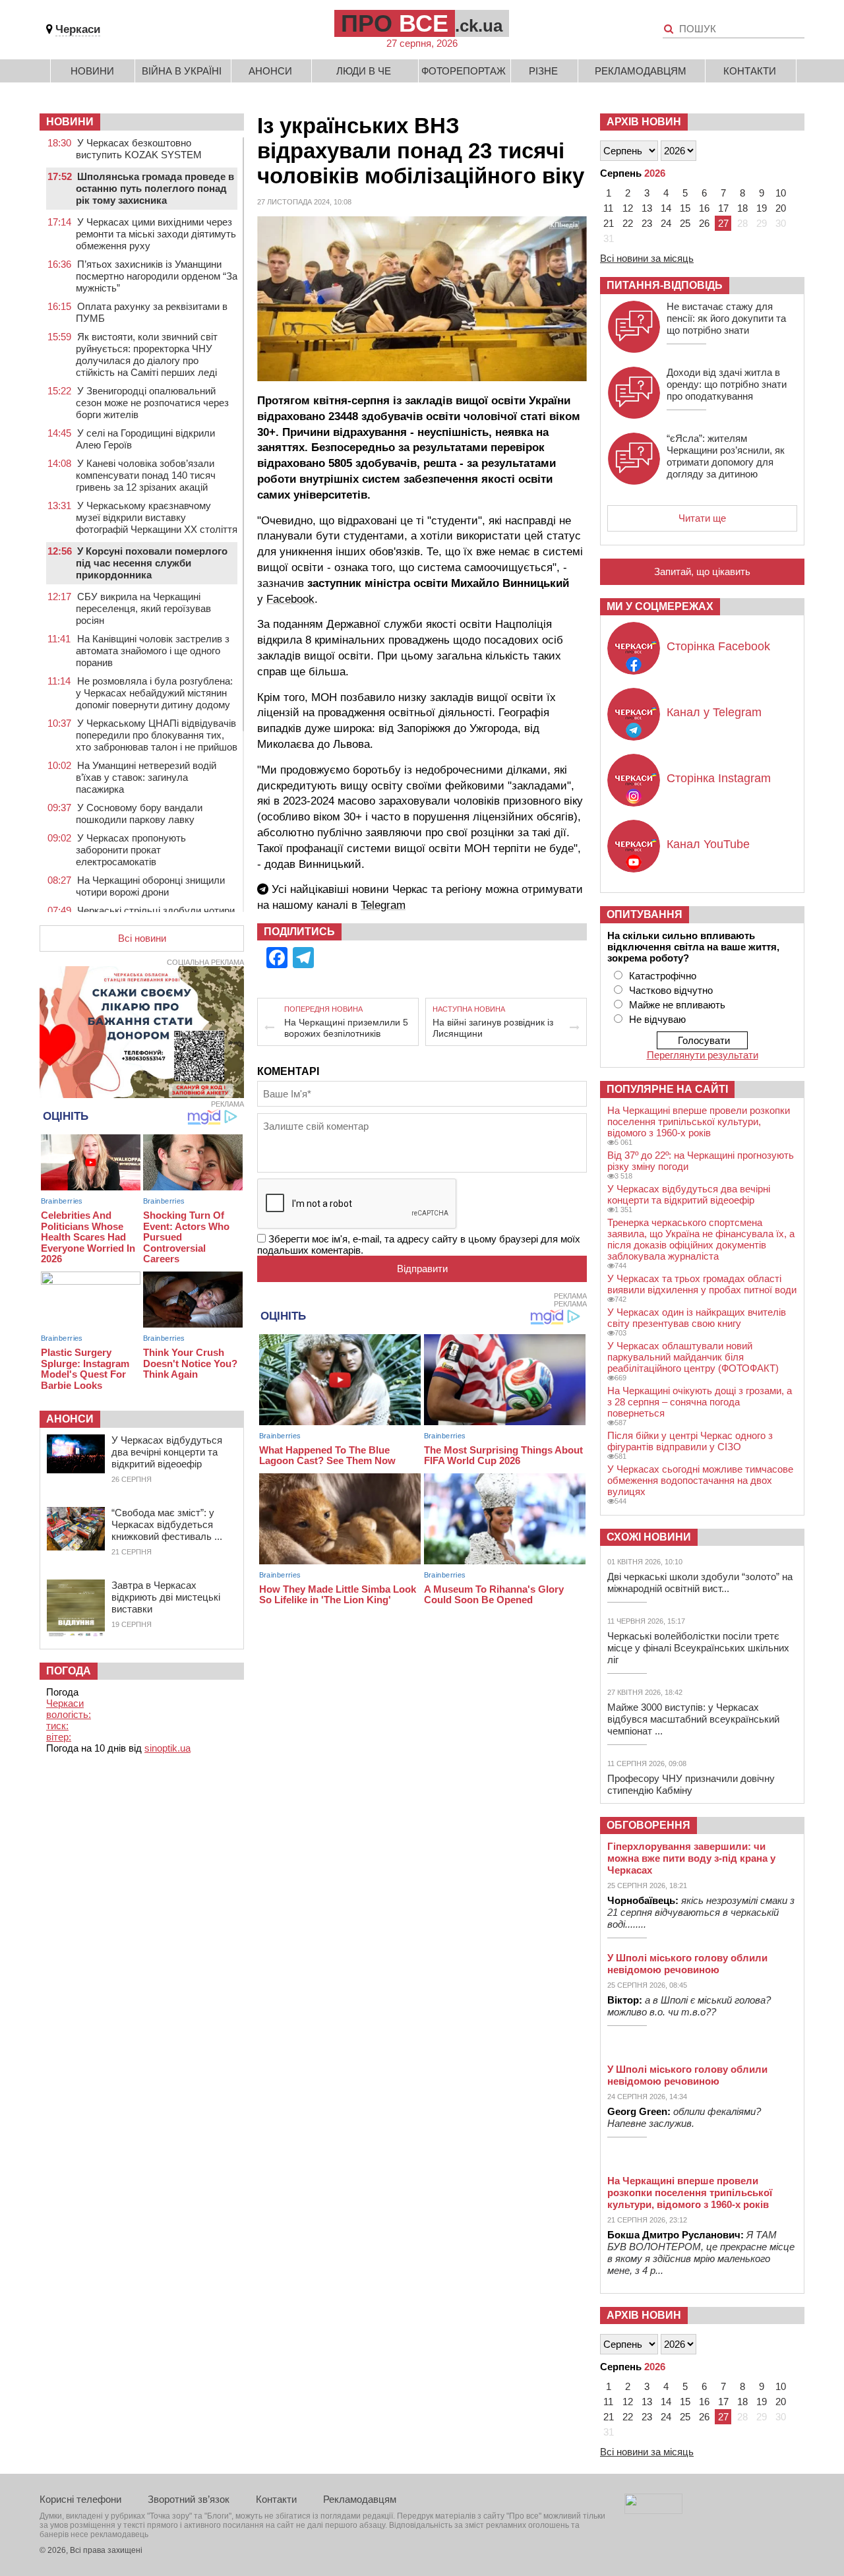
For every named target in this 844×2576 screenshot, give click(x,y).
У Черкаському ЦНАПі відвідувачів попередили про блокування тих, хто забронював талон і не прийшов (157, 735)
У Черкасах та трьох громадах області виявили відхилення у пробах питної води (702, 1284)
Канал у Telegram (714, 712)
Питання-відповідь (665, 285)
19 (762, 208)
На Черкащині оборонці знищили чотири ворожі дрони (150, 886)
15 (685, 208)
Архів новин (644, 122)
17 (723, 208)
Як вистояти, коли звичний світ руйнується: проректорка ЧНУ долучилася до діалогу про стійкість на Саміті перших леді (147, 354)
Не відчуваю (657, 1019)
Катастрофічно (663, 976)
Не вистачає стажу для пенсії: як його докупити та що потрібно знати (726, 318)
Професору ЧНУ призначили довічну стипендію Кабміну (691, 1784)
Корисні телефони (80, 2499)
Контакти (750, 71)
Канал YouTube (708, 844)
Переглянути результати (703, 1055)
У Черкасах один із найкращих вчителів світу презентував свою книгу (697, 1318)
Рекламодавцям (641, 71)
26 (704, 223)
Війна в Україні (182, 71)
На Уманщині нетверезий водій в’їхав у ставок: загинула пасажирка (146, 777)
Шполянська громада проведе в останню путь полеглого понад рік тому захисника (155, 188)
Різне (543, 71)
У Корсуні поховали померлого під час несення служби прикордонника (152, 563)
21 (609, 223)
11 (608, 208)
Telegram (383, 905)
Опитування (645, 914)
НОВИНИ (70, 122)
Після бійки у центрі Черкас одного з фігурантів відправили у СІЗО (690, 1441)
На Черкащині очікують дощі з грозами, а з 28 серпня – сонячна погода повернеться (700, 1402)
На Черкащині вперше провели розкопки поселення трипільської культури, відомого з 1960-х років (699, 1121)
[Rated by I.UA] (653, 2510)
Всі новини (142, 938)
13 (647, 208)
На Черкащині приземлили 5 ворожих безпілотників (346, 1028)
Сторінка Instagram (719, 778)
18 (742, 208)
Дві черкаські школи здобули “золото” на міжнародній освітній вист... (700, 1582)
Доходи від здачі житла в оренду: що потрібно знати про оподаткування (727, 384)
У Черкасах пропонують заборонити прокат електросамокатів (131, 850)
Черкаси (78, 29)
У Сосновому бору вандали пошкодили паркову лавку (139, 813)
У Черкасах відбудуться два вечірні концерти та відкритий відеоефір (167, 1452)
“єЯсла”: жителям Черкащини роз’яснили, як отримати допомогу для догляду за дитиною (726, 456)
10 (781, 193)
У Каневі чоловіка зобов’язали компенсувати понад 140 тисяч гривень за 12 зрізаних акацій (146, 475)
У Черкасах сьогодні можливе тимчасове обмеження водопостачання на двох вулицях (700, 1480)
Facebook (290, 599)
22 (628, 223)
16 (704, 208)
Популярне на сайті (667, 1089)
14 (666, 208)
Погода (69, 1671)
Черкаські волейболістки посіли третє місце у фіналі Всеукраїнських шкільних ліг (698, 1648)
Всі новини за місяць (647, 258)
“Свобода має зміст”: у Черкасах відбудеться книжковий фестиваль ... (167, 1524)
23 (647, 223)
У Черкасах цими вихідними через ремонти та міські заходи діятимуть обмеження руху (156, 234)
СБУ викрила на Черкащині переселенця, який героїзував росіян (143, 608)
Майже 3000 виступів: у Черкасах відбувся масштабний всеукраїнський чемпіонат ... (693, 1719)
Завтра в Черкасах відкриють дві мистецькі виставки (166, 1597)
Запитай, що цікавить (702, 571)
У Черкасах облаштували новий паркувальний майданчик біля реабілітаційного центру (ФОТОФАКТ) (693, 1357)
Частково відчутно (671, 990)
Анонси (270, 71)
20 (781, 208)
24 (666, 223)
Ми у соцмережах (660, 606)
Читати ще (702, 518)
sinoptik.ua (167, 1748)
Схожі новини (649, 1537)
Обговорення (648, 1825)
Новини (92, 71)
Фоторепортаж (464, 71)
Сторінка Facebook (718, 646)
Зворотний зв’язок (189, 2499)
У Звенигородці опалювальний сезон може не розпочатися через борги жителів (152, 403)
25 (685, 223)
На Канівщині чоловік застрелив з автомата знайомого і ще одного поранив (153, 651)
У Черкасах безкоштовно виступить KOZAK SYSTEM (139, 149)
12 (628, 208)
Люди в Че (364, 71)
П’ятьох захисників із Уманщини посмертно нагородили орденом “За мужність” (157, 276)
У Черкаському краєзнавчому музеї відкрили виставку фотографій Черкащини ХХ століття (157, 517)
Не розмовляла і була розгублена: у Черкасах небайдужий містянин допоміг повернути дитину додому (154, 693)
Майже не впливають (677, 1005)
